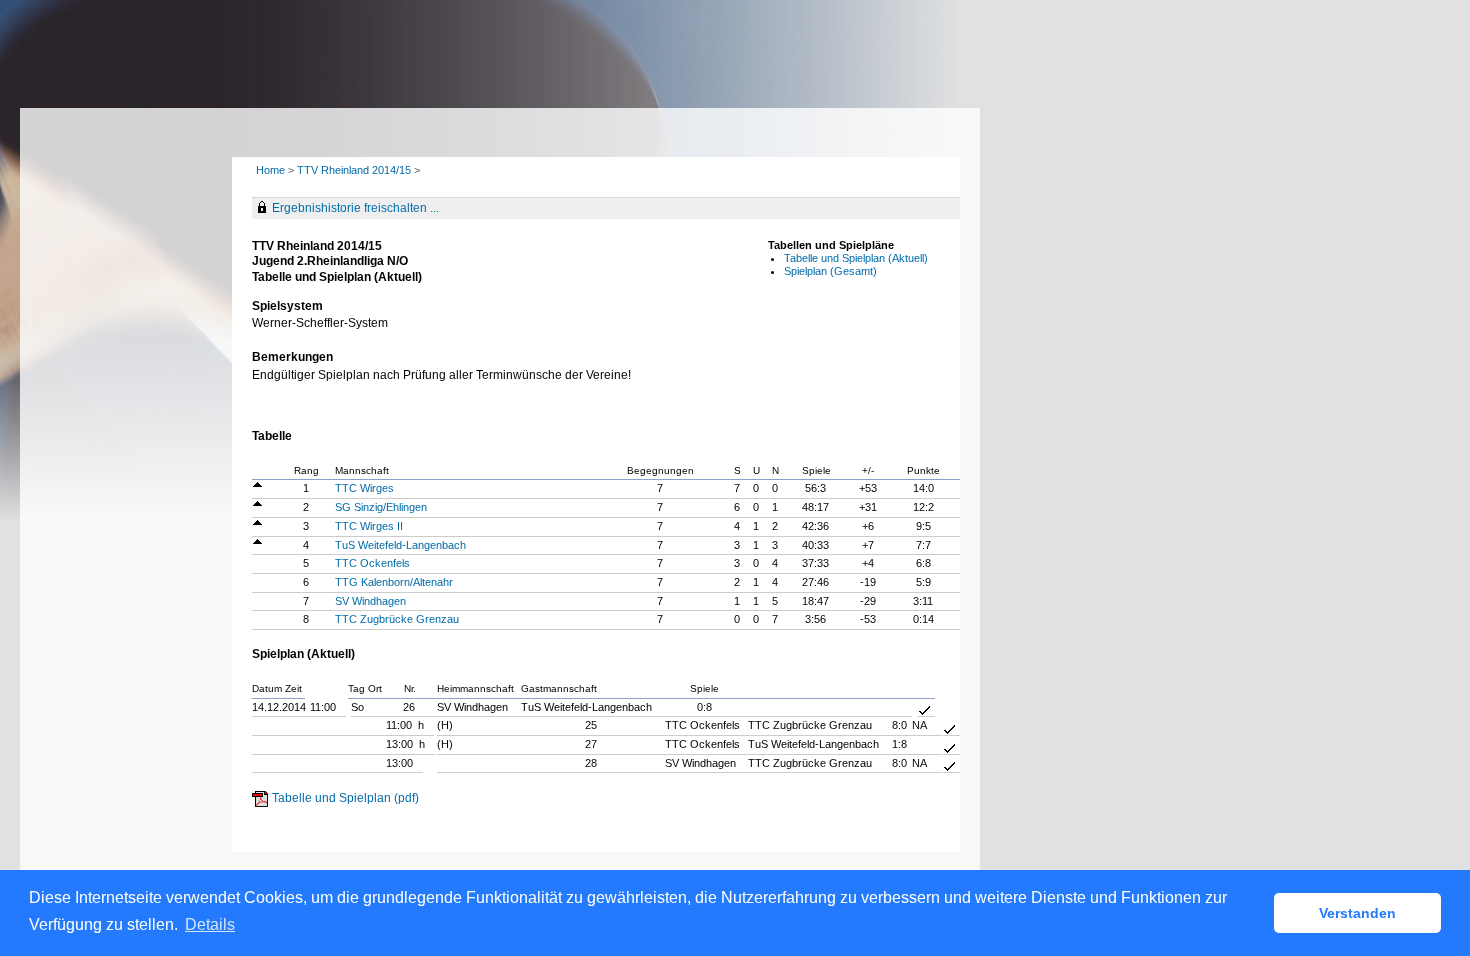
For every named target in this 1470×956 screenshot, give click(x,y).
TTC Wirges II (369, 526)
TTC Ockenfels (372, 563)
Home (270, 170)
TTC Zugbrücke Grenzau (397, 619)
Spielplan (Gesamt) (830, 271)
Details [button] (210, 924)
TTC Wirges (364, 488)
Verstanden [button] (1357, 913)
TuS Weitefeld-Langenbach (400, 545)
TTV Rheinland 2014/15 (355, 170)
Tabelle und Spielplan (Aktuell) (856, 258)
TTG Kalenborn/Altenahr (394, 582)
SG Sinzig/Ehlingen (381, 507)
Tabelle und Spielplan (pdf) (345, 798)
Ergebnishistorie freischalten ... (355, 208)
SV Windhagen (370, 601)
